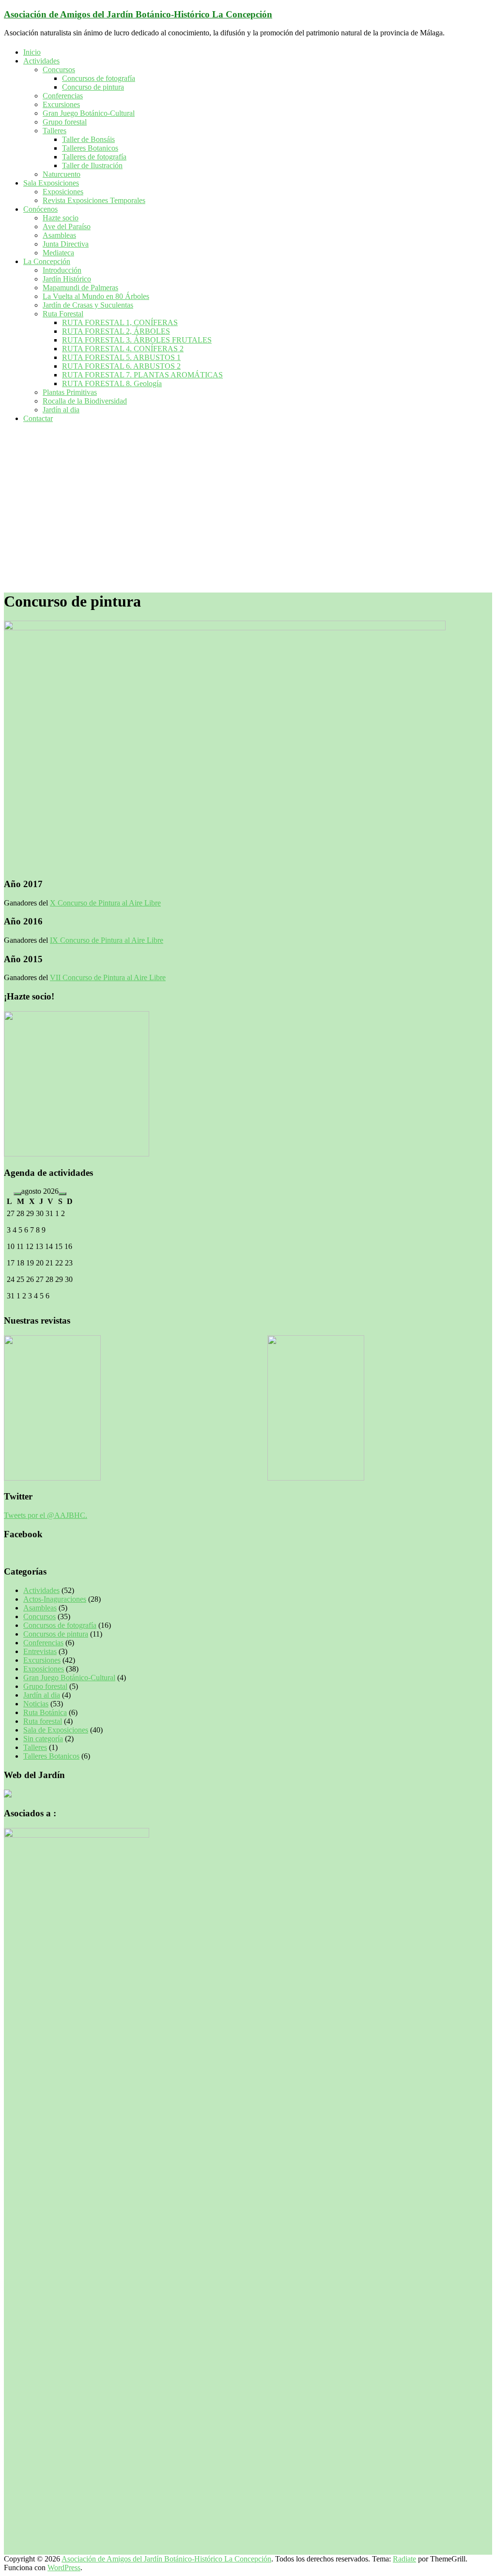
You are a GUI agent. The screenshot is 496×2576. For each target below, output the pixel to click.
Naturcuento (62, 174)
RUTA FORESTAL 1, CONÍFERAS (120, 322)
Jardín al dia (61, 410)
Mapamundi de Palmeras (80, 288)
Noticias (36, 1704)
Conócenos (40, 209)
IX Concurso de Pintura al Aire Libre (107, 940)
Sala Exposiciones (51, 183)
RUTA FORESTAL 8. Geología (112, 383)
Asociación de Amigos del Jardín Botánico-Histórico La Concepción (138, 14)
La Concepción (47, 261)
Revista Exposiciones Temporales (94, 200)
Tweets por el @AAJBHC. (46, 1515)
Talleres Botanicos (90, 148)
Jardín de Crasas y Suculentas (88, 305)
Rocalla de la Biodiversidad (85, 401)
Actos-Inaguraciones (55, 1599)
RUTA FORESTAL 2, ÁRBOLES (116, 331)
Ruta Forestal (63, 314)
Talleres (54, 131)
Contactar (38, 418)
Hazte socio (61, 218)
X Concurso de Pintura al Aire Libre (105, 903)
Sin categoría (43, 1739)
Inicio (32, 52)
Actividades (41, 61)
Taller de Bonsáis (88, 139)
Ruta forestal (43, 1721)
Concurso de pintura (93, 87)
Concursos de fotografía (99, 78)
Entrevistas (40, 1651)
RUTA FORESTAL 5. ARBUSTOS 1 (121, 357)
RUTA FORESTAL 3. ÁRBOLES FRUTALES (137, 340)
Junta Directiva (66, 244)
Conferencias (63, 96)
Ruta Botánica (45, 1712)
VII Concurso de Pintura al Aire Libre (108, 977)
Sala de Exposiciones (56, 1730)
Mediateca (58, 253)
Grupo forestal (65, 122)
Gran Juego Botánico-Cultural (89, 113)
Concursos (59, 70)
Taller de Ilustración (92, 165)
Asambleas (59, 235)
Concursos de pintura (56, 1634)
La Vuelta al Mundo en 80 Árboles (96, 296)
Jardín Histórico (67, 279)
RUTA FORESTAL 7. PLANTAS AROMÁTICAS (142, 375)
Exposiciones (63, 192)
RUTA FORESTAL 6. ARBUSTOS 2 (121, 366)
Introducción (62, 270)
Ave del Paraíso (67, 226)
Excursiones (61, 104)
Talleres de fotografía (94, 157)
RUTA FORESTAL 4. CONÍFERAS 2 (123, 349)
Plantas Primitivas (70, 392)
